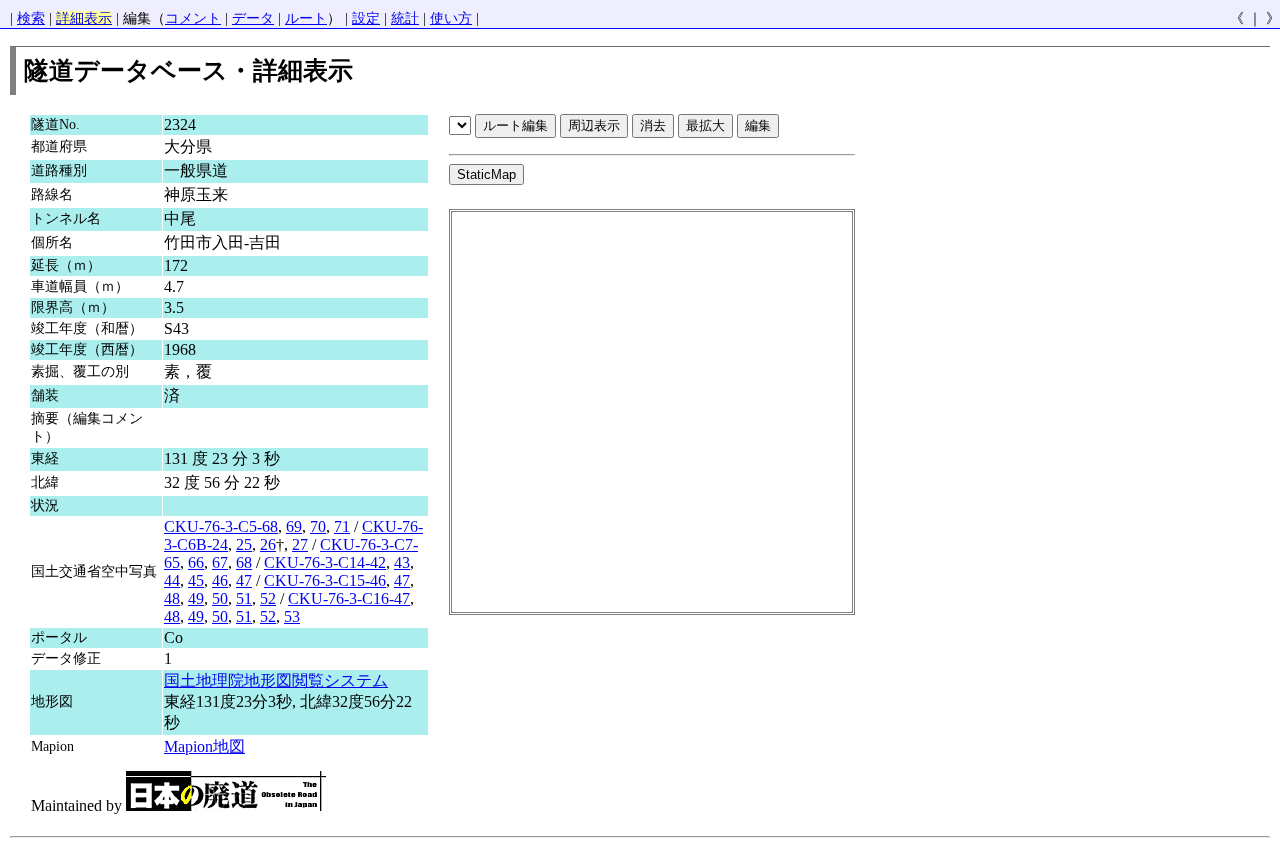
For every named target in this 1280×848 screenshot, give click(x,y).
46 (220, 580)
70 (318, 526)
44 (172, 580)
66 (196, 562)
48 (172, 598)
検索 (31, 18)
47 (244, 580)
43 (402, 562)
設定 (366, 18)
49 (196, 598)
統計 (405, 18)
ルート (306, 18)
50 (220, 598)
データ (253, 18)
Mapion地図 (204, 746)
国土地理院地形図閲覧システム (276, 680)
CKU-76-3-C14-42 (325, 562)
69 (294, 526)
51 (244, 598)
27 (300, 544)
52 (268, 598)
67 (220, 562)
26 (268, 544)
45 (196, 580)
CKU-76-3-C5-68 (221, 526)
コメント (193, 18)
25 (244, 544)
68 (244, 562)
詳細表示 (84, 18)
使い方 (451, 18)
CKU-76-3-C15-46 (325, 580)
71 (342, 526)
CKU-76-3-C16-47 (349, 598)
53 (292, 616)
